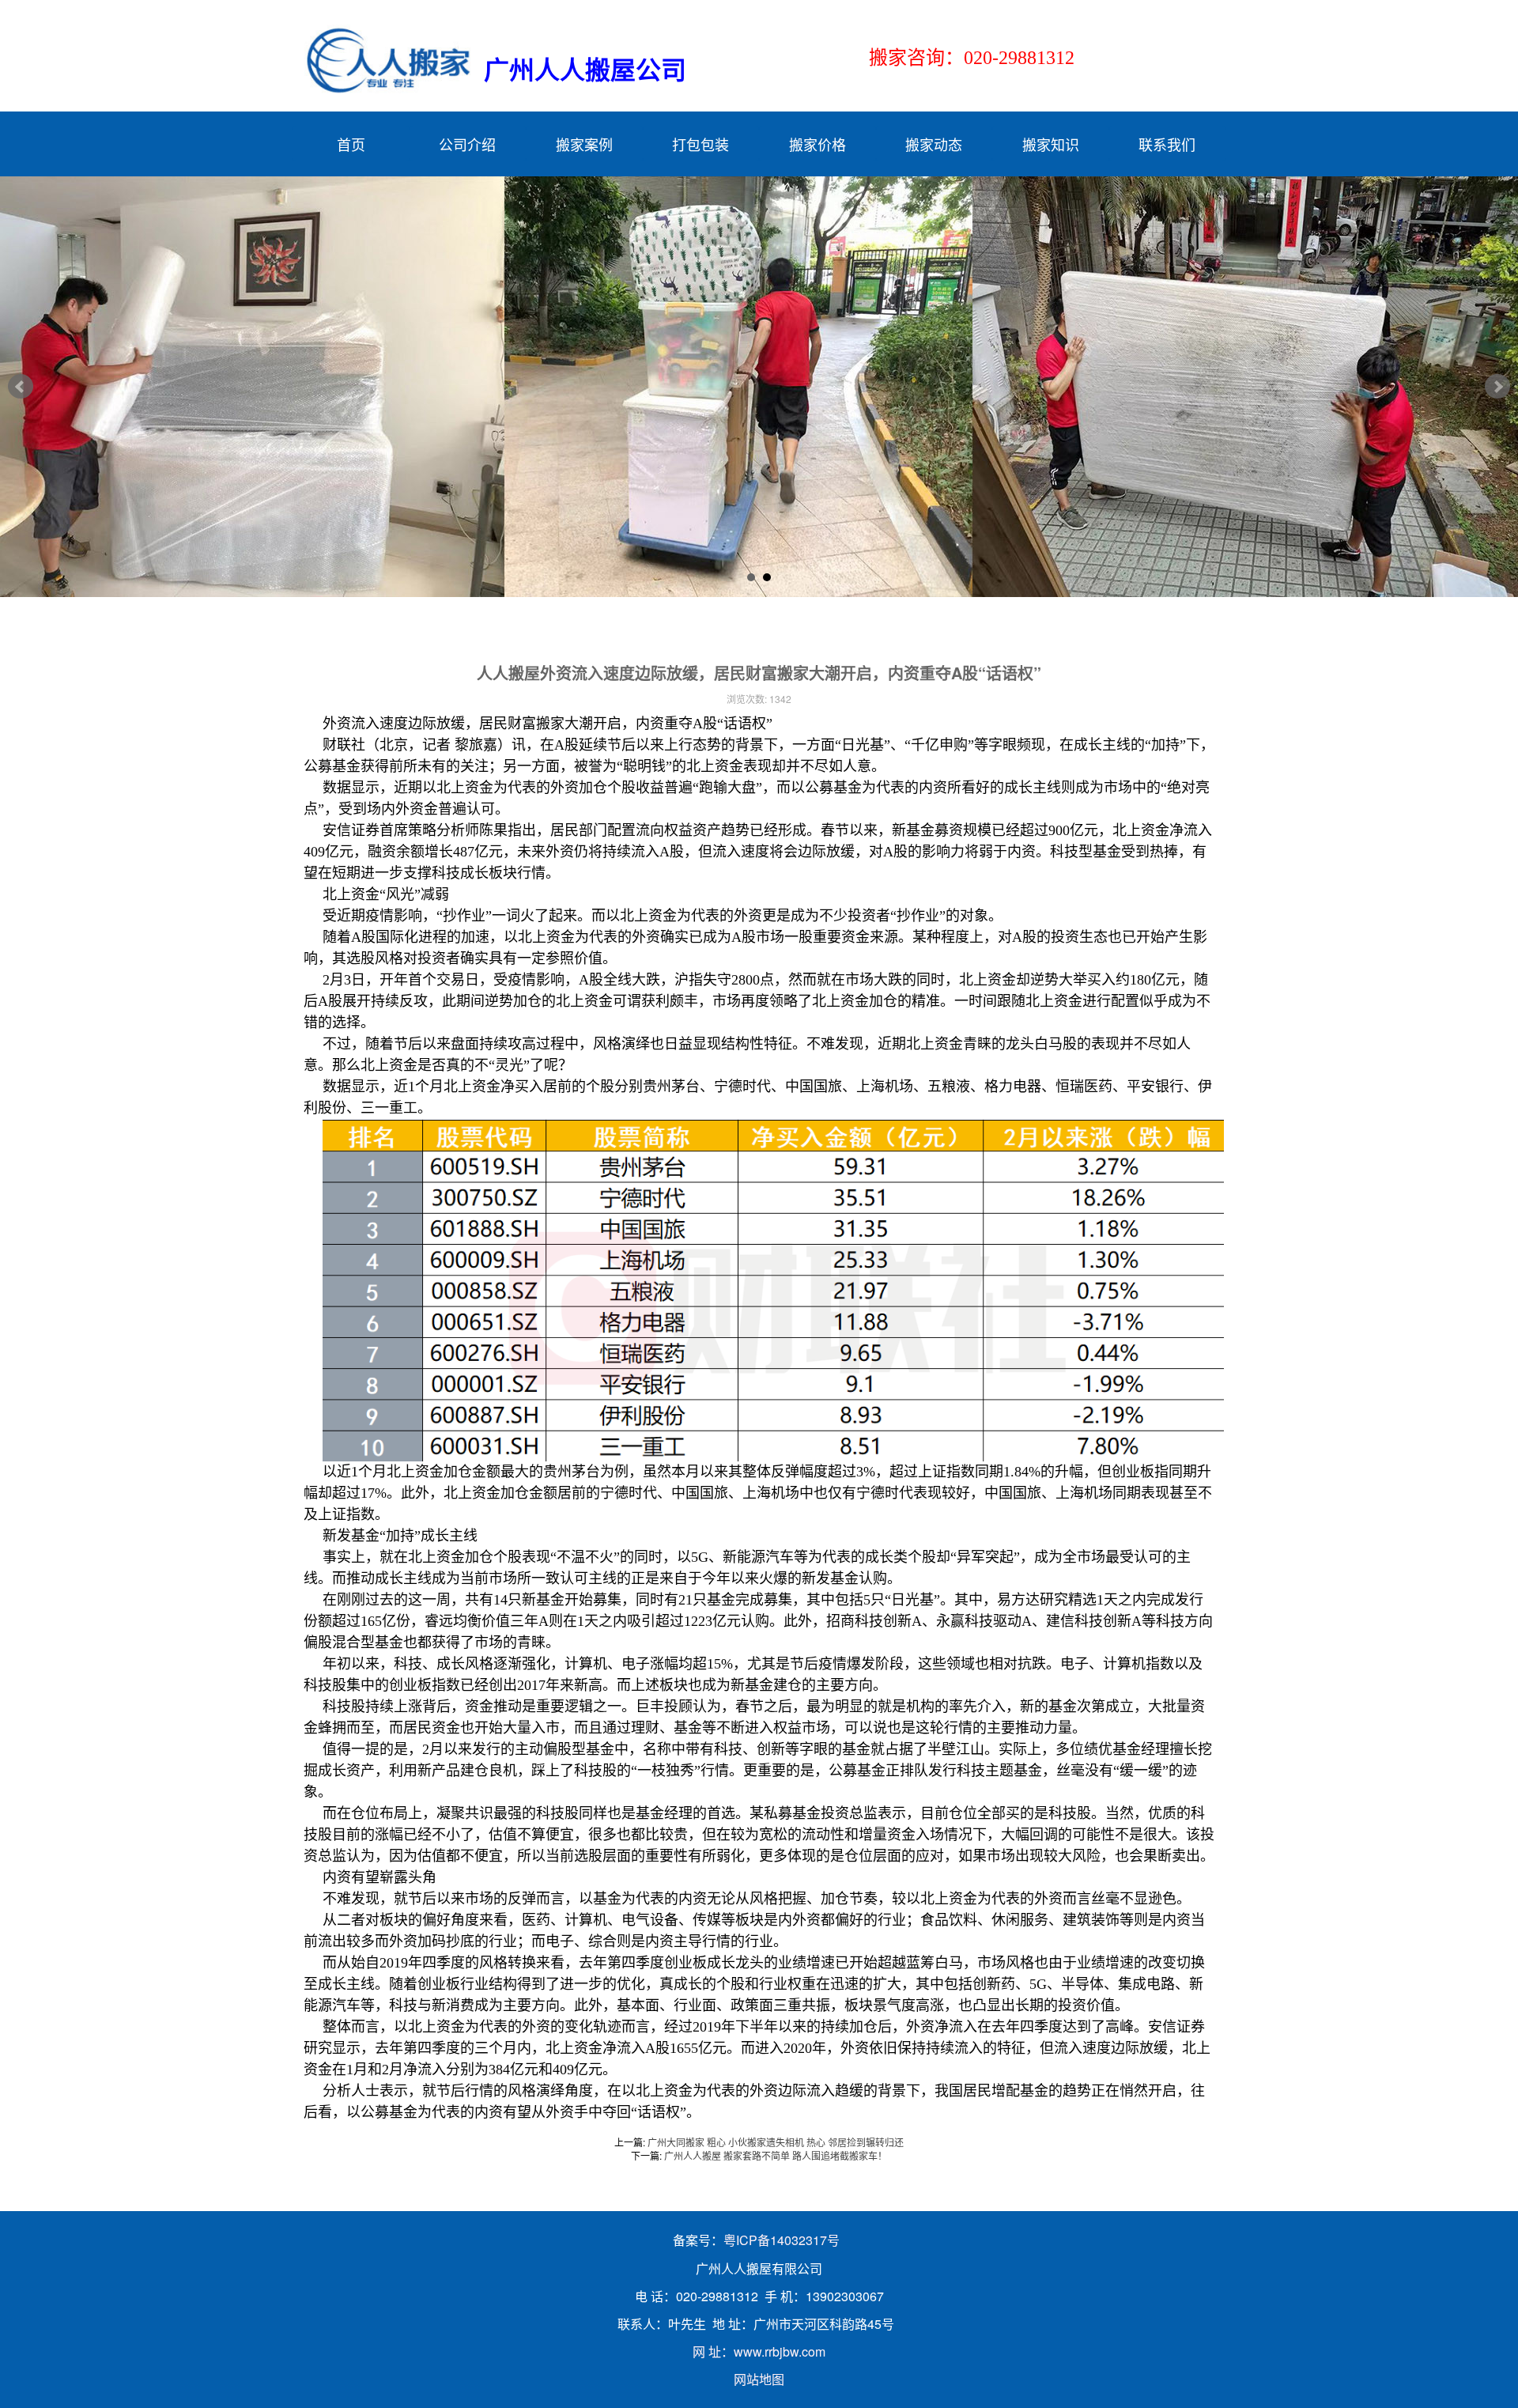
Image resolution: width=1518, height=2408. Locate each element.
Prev (21, 387)
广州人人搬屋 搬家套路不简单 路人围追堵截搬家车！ (776, 2155)
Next (1497, 387)
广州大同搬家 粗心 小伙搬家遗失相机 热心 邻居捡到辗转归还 (776, 2142)
